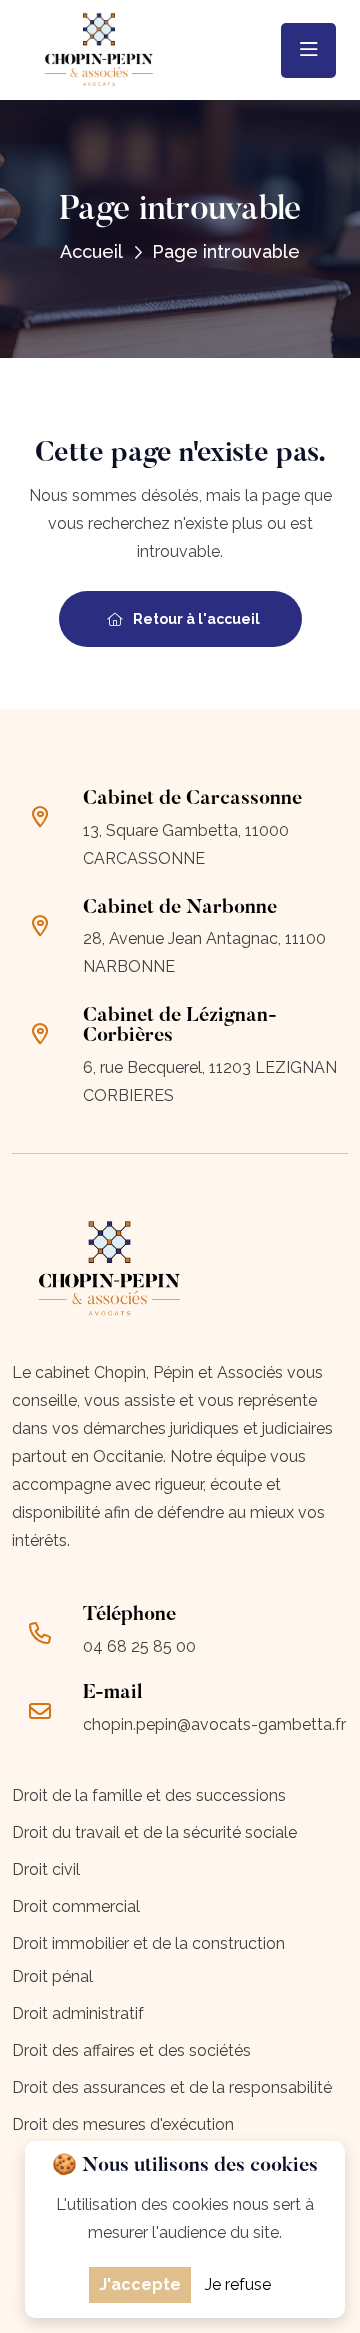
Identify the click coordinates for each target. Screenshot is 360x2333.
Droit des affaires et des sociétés (131, 2050)
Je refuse (238, 2284)
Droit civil (46, 1869)
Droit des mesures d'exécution (123, 2124)
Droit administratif (78, 2013)
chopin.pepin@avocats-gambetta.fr (214, 1724)
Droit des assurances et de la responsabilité (172, 2087)
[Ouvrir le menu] (308, 50)
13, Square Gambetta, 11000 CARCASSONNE (186, 844)
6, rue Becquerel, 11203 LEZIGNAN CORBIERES (210, 1081)
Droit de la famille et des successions (149, 1795)
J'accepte (140, 2284)
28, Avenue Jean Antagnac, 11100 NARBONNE (204, 952)
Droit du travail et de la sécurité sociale (154, 1832)
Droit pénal (52, 1976)
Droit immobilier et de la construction (148, 1943)
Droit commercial (76, 1906)
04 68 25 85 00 (139, 1646)
